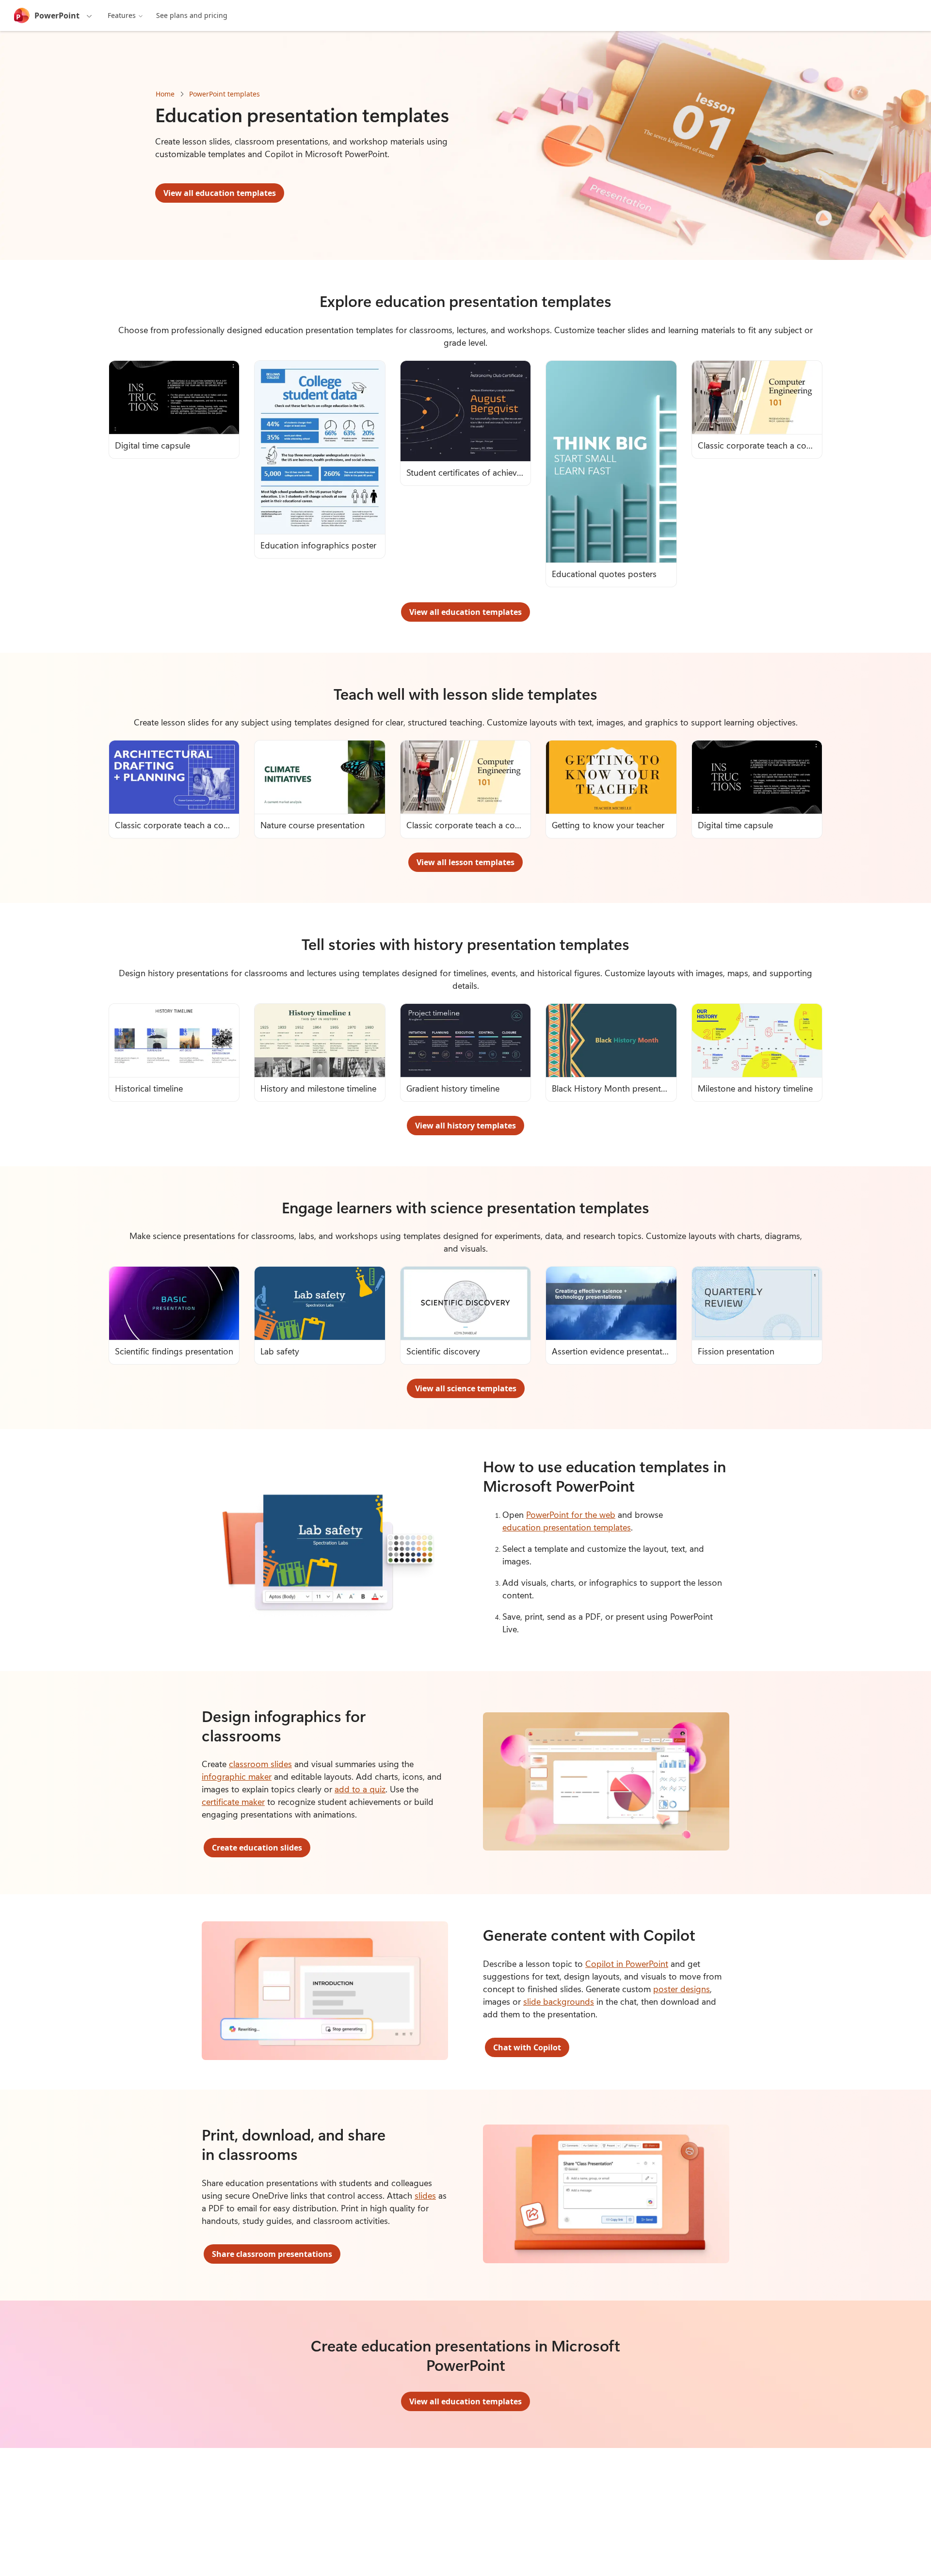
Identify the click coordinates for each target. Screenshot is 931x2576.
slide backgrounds (559, 2001)
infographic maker (237, 1776)
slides (425, 2195)
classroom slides (260, 1764)
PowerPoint (57, 16)
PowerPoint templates (225, 94)
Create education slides (257, 1848)
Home (165, 94)
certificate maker (233, 1802)
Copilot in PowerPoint (627, 1964)
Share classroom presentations (272, 2254)
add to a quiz (360, 1789)
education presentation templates (567, 1527)
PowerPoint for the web (571, 1514)
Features (122, 15)
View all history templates (465, 1126)
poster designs (682, 1989)
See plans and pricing (192, 15)
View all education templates (220, 193)
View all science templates (466, 1388)
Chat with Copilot (527, 2047)
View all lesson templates (465, 862)
